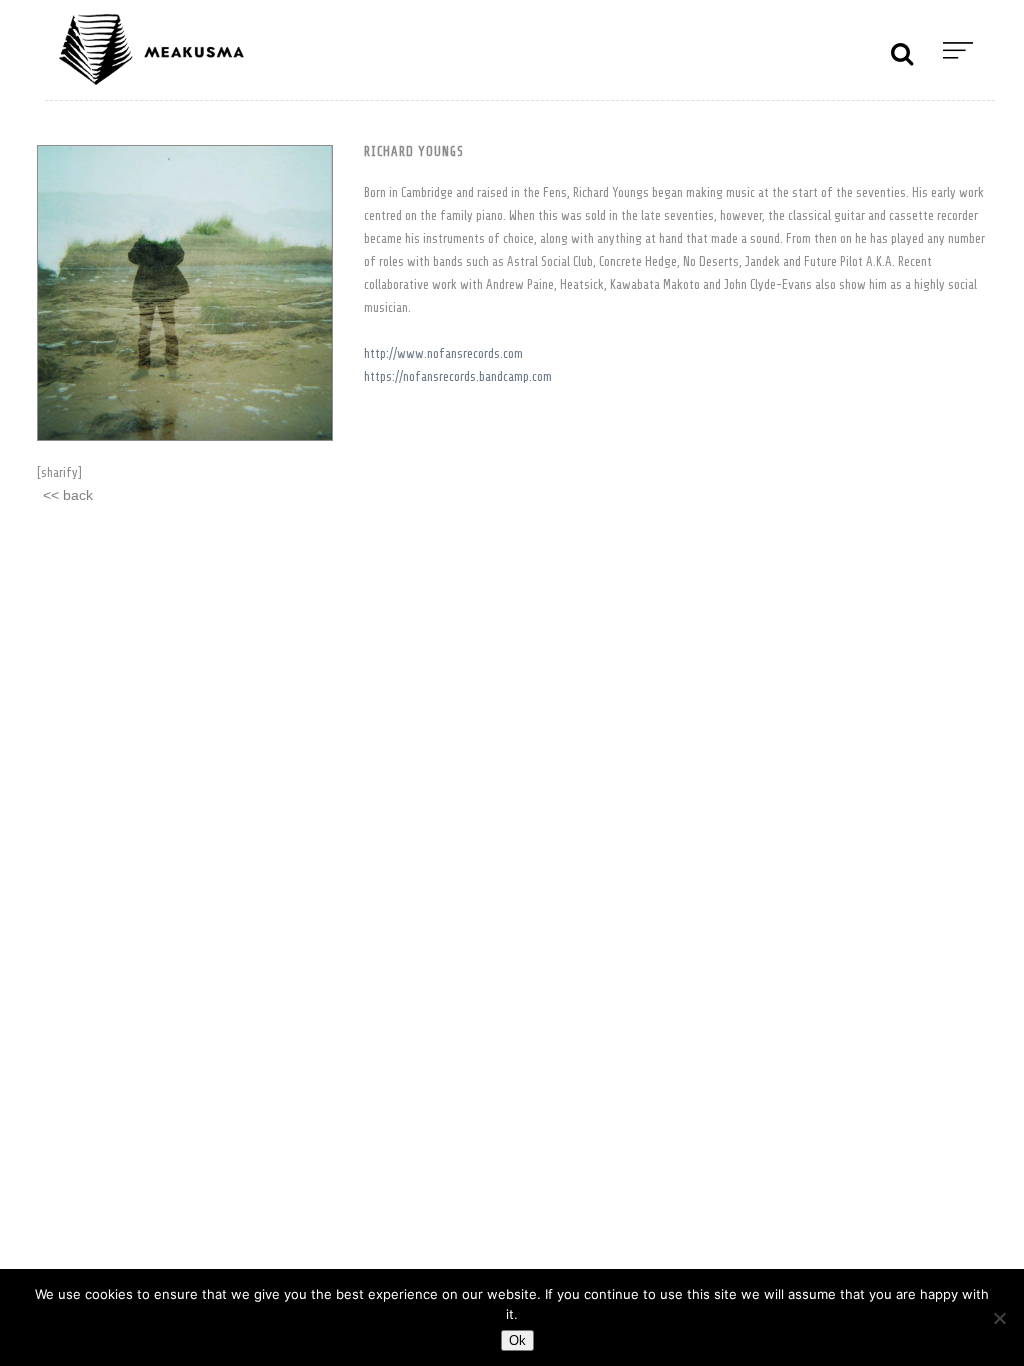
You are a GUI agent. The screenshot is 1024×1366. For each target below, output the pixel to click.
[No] (999, 1318)
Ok (517, 1340)
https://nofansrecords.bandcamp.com (458, 376)
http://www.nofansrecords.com (443, 353)
